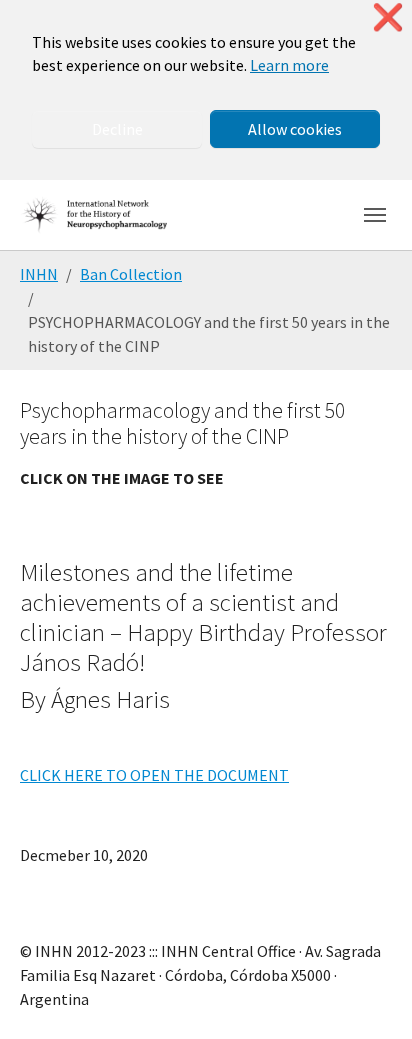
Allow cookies (295, 129)
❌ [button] (388, 17)
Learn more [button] (289, 65)
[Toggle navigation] (375, 215)
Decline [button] (117, 129)
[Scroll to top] (368, 995)
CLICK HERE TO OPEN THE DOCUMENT (154, 775)
